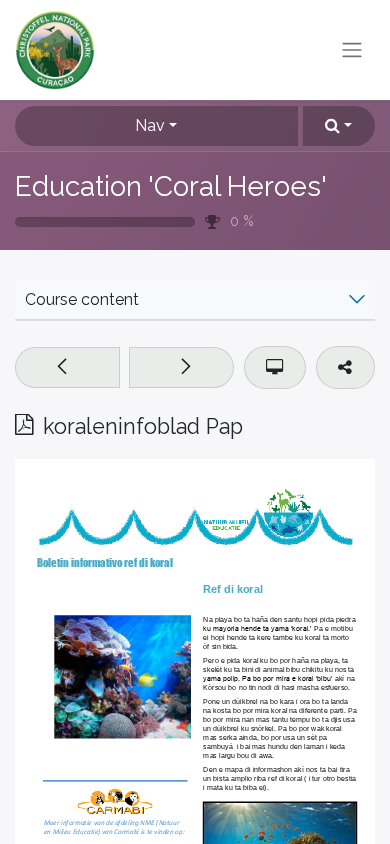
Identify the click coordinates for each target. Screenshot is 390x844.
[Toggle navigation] (352, 50)
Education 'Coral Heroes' (171, 186)
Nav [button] (150, 125)
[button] (339, 126)
